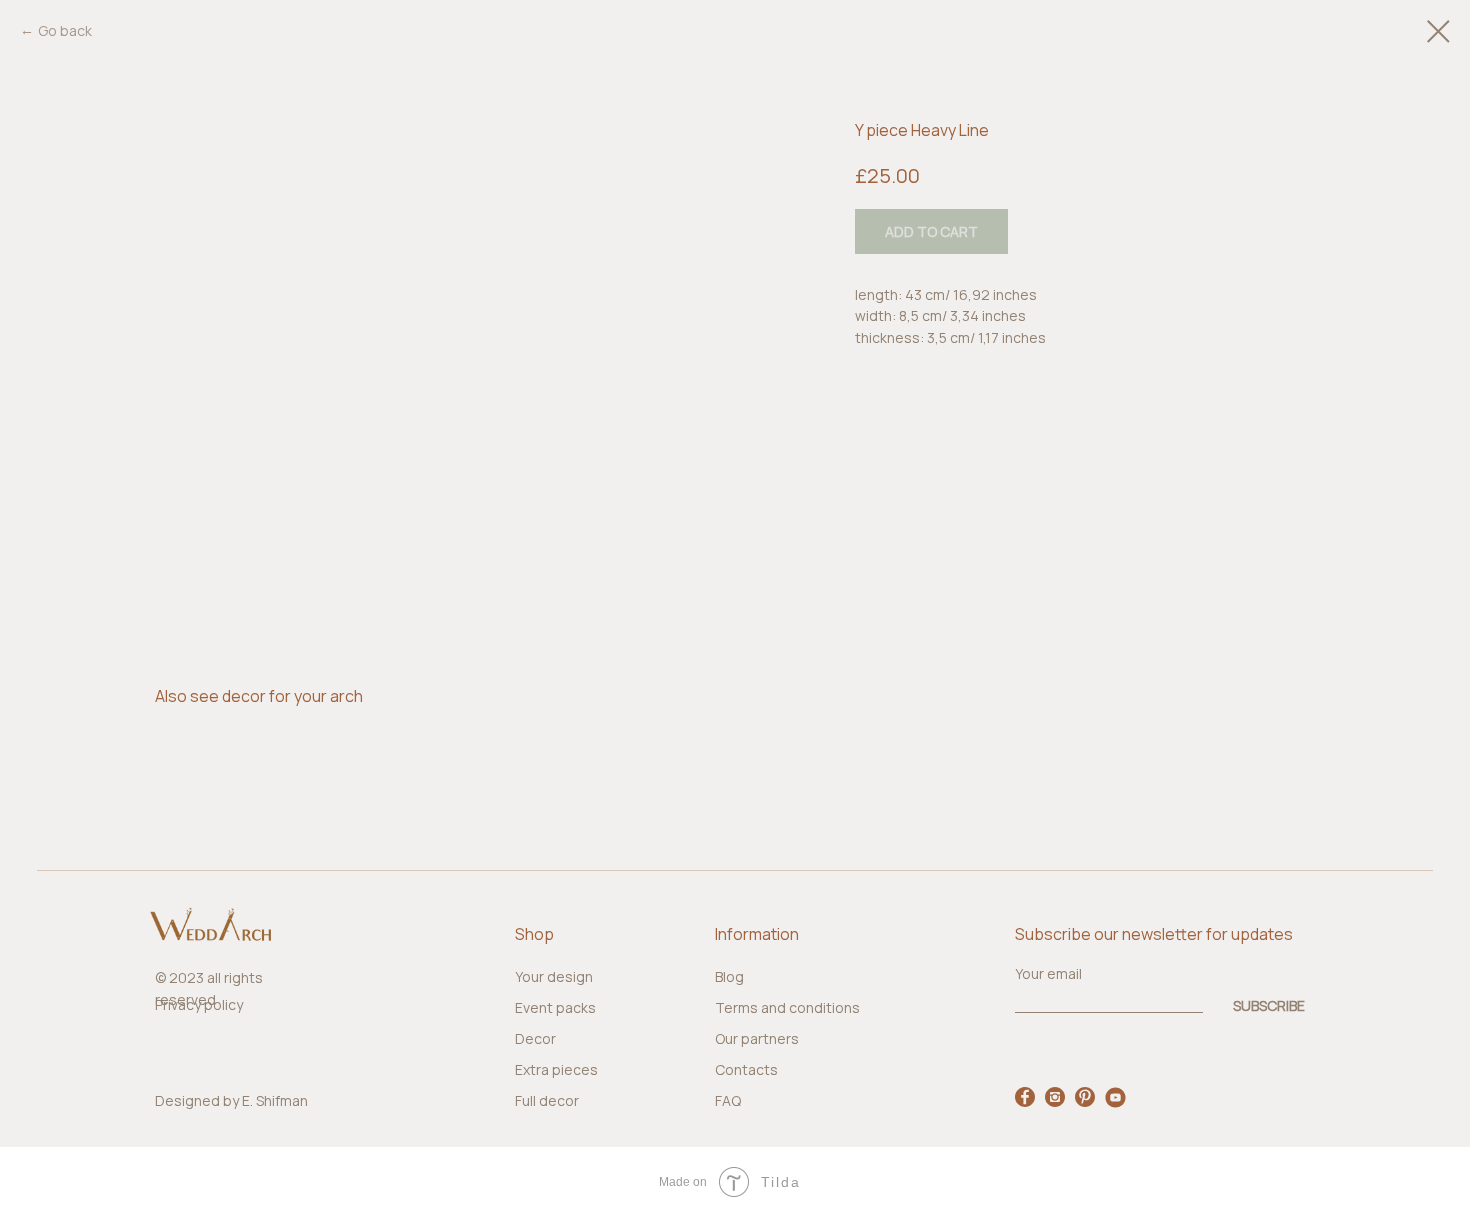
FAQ (728, 1100)
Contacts (746, 1069)
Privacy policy (199, 1004)
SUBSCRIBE (1269, 1004)
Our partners (757, 1038)
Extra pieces (556, 1069)
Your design (554, 976)
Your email (1048, 973)
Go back (65, 30)
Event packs (555, 1007)
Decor (535, 1038)
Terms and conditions (787, 1007)
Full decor (547, 1100)
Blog (729, 976)
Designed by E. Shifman (231, 1100)
